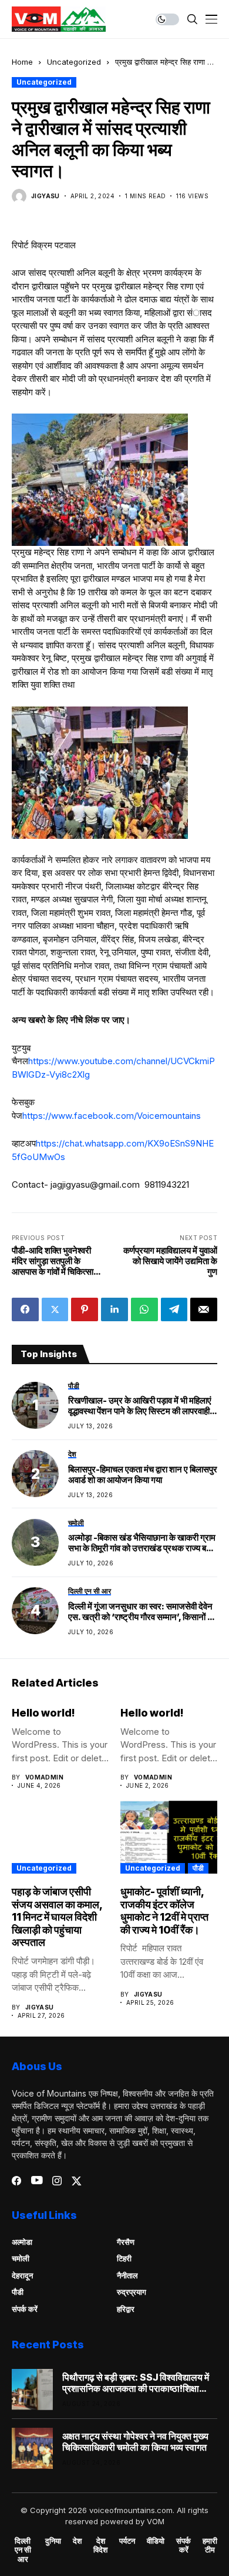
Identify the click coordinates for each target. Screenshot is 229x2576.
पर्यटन (127, 2541)
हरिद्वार (126, 2309)
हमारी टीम (210, 2546)
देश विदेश (100, 2546)
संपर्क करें (25, 2309)
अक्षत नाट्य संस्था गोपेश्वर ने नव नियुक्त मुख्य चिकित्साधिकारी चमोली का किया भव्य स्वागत (135, 2442)
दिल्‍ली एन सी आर (23, 2550)
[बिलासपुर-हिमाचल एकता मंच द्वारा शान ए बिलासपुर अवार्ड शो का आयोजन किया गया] (35, 1474)
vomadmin (44, 1777)
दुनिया (53, 2541)
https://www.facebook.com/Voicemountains (112, 1116)
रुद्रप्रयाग (132, 2292)
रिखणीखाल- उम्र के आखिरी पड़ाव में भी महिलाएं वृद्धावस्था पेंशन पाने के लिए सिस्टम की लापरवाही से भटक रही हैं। (143, 1406)
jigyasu (46, 196)
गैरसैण (126, 2242)
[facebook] (16, 2181)
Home (22, 62)
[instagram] (57, 2181)
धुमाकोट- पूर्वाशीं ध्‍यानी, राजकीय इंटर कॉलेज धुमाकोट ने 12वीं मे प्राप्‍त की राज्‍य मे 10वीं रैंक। (164, 1911)
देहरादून (22, 2275)
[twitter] (77, 2181)
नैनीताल (127, 2275)
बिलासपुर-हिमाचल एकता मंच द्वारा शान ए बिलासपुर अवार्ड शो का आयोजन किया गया (143, 1475)
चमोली (21, 2258)
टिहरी (124, 2258)
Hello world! (43, 1713)
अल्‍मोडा (22, 2242)
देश (77, 2541)
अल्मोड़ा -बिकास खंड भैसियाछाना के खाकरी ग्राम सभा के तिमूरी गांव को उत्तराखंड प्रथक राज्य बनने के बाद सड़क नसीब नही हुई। (142, 1543)
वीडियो (156, 2541)
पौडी (198, 1868)
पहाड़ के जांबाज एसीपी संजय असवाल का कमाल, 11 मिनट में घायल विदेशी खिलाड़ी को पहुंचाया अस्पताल (57, 1917)
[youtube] (37, 2181)
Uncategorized (74, 62)
